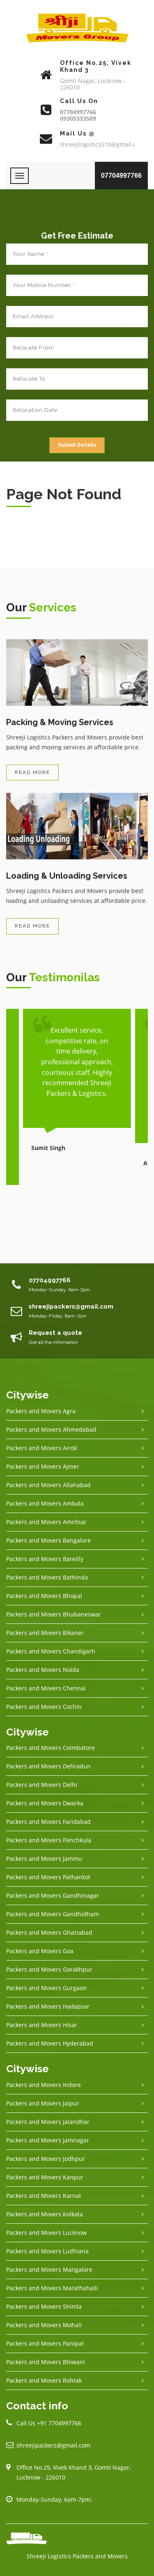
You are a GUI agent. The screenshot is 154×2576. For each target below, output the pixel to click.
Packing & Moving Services (60, 722)
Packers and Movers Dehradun (48, 1766)
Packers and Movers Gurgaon (46, 1988)
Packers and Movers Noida (43, 1670)
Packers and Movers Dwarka (45, 1803)
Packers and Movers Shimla (44, 2306)
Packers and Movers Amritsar (46, 1522)
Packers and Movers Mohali (44, 2325)
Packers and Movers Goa (40, 1951)
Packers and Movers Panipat (45, 2343)
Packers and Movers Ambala (45, 1503)
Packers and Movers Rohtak (44, 2380)
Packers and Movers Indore (44, 2085)
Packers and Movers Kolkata (45, 2214)
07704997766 (121, 176)
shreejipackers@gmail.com (53, 2445)
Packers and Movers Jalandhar (48, 2122)
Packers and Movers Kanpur (45, 2177)
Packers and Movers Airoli (42, 1448)
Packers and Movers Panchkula (49, 1840)
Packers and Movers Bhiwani (46, 2362)
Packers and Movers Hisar (42, 2025)
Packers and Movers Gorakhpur (49, 1969)
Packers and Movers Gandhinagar (53, 1895)
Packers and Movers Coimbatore (51, 1748)
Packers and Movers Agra (41, 1411)
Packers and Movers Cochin (44, 1707)
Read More (32, 772)
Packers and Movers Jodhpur (46, 2159)
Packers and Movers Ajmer (43, 1466)
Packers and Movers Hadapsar (48, 2006)
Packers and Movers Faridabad (48, 1822)
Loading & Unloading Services (67, 876)
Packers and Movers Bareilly (45, 1559)
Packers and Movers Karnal (44, 2196)
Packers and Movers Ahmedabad (51, 1429)
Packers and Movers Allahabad (48, 1485)
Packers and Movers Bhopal (44, 1596)
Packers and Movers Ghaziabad (49, 1932)
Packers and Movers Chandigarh (51, 1651)
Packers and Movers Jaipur (43, 2103)
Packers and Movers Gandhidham (53, 1914)
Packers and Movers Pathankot (48, 1877)
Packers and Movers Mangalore (49, 2269)
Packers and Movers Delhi (42, 1785)
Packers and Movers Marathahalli (52, 2288)
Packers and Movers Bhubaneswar (54, 1614)
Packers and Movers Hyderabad (50, 2043)
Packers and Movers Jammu (44, 1859)
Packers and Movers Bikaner (45, 1633)
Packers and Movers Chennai (46, 1688)
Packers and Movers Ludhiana (47, 2251)
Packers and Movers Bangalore (48, 1540)
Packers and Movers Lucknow (46, 2233)
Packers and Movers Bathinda (47, 1577)
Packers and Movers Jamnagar (48, 2140)
